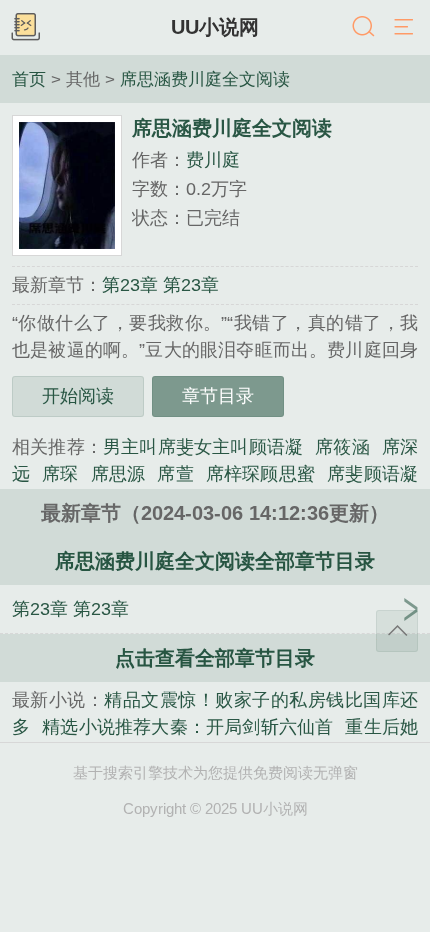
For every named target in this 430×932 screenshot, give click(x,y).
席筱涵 (342, 447)
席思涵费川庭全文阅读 (205, 79)
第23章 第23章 (160, 285)
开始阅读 (78, 396)
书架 (25, 28)
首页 (29, 79)
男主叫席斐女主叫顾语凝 (203, 447)
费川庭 (213, 160)
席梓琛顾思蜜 (260, 474)
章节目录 (218, 396)
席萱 (175, 474)
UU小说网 (215, 27)
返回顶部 (397, 631)
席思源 (118, 474)
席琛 (60, 474)
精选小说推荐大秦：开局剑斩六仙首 (187, 727)
